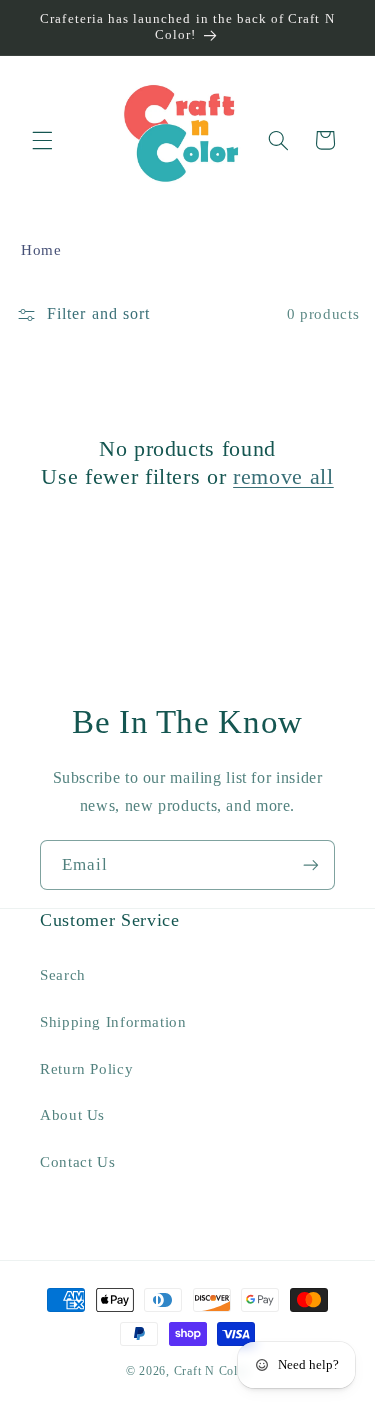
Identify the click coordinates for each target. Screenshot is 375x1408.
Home (41, 250)
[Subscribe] (311, 864)
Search (63, 975)
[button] (42, 140)
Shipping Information (113, 1022)
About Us (72, 1115)
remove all (283, 476)
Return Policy (86, 1069)
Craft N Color (212, 1371)
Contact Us (77, 1162)
